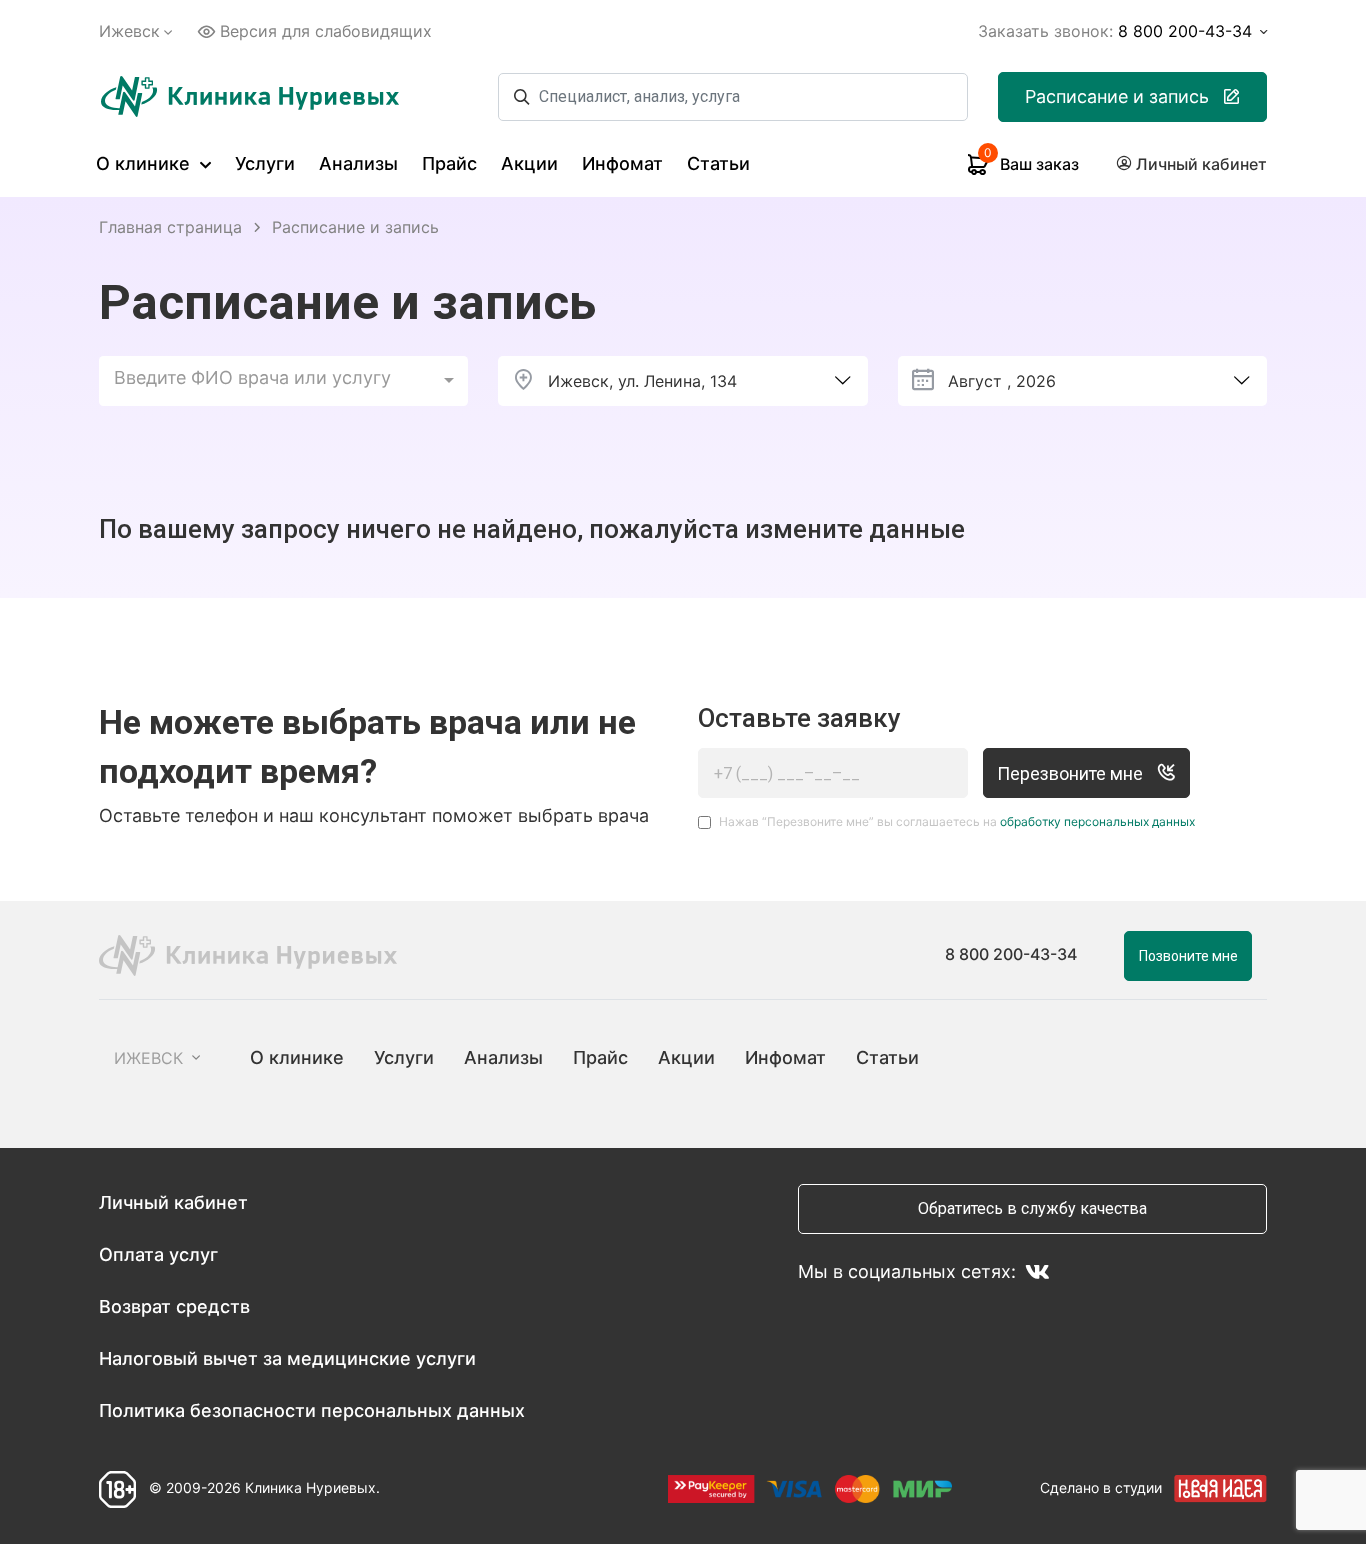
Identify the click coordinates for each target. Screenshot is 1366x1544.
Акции (529, 163)
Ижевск (129, 31)
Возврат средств (174, 1306)
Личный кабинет (173, 1202)
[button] (283, 381)
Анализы (358, 163)
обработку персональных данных (1097, 821)
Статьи (718, 163)
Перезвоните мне (1072, 773)
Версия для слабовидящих (326, 31)
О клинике (145, 163)
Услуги (265, 163)
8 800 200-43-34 (1011, 954)
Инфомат (622, 163)
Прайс (449, 163)
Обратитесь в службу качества (1032, 1208)
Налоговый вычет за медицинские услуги (287, 1358)
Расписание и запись (1117, 96)
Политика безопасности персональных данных (312, 1410)
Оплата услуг (158, 1254)
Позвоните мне (1188, 956)
